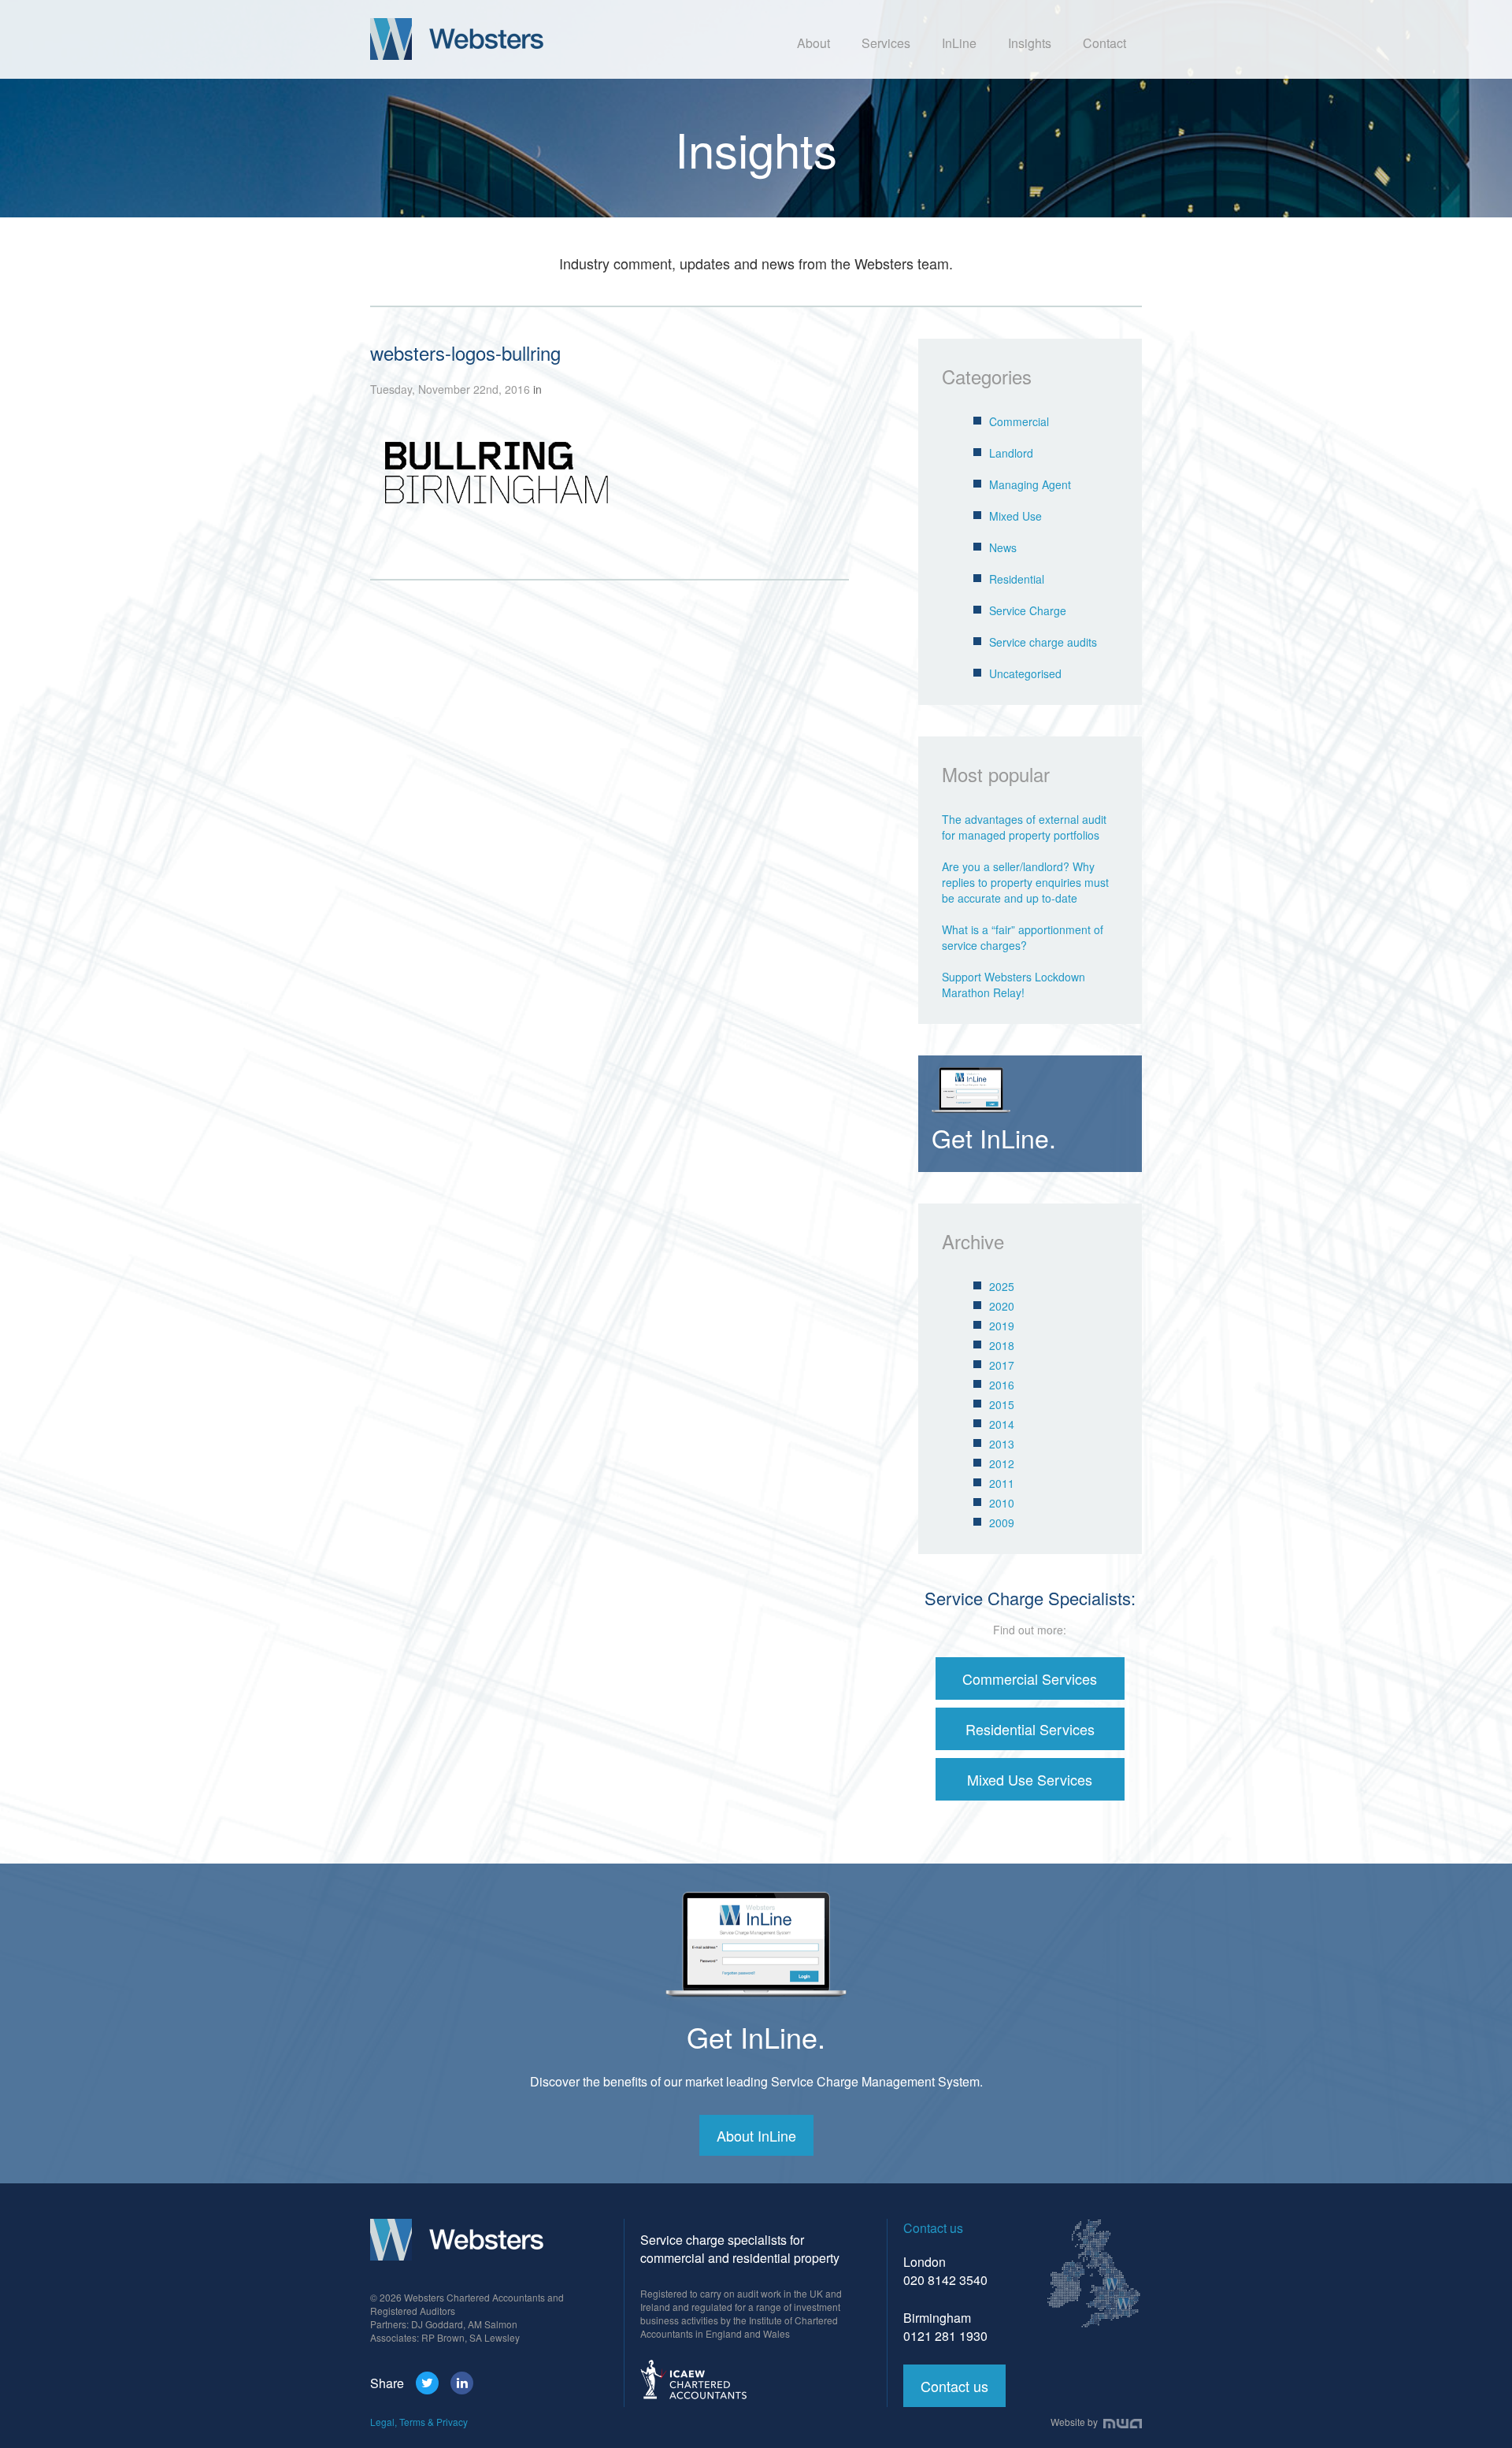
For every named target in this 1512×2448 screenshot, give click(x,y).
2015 (1002, 1404)
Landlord (1011, 453)
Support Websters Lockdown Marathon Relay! (1014, 985)
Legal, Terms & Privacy (419, 2422)
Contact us (954, 2386)
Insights (1030, 43)
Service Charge (1028, 610)
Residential (1017, 579)
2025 (1002, 1286)
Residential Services (1030, 1729)
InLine (959, 43)
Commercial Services (1030, 1678)
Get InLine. (756, 2036)
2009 (1002, 1523)
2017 (1002, 1365)
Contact (1104, 43)
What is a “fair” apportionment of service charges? (1023, 937)
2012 (1002, 1463)
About (813, 43)
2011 (1002, 1483)
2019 (1002, 1326)
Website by (1075, 2422)
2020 (1002, 1306)
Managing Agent (1030, 484)
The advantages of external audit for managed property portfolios (1024, 827)
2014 (1002, 1424)
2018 (1002, 1345)
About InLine (756, 2135)
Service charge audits (1043, 642)
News (1003, 547)
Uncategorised (1025, 673)
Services (886, 43)
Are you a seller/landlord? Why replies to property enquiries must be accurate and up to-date (1025, 882)
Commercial (1019, 421)
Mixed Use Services (1030, 1779)
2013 (1002, 1444)
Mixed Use (1015, 516)
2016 (1002, 1385)
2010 (1002, 1503)
